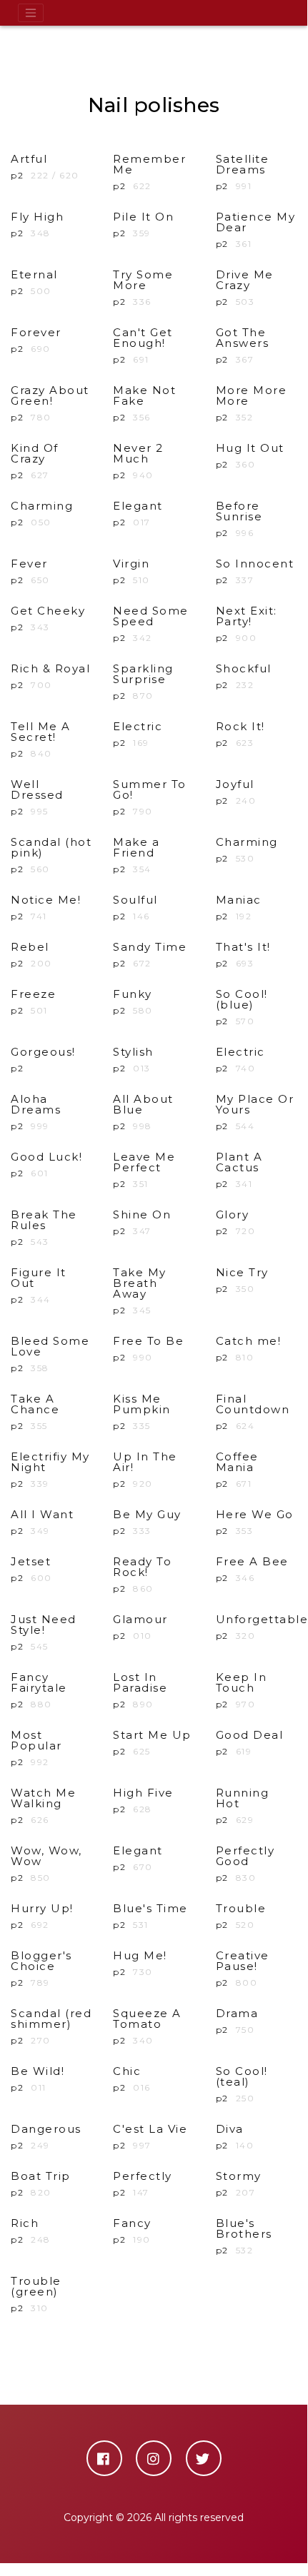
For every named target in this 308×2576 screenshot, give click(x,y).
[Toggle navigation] (31, 13)
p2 (149, 172)
